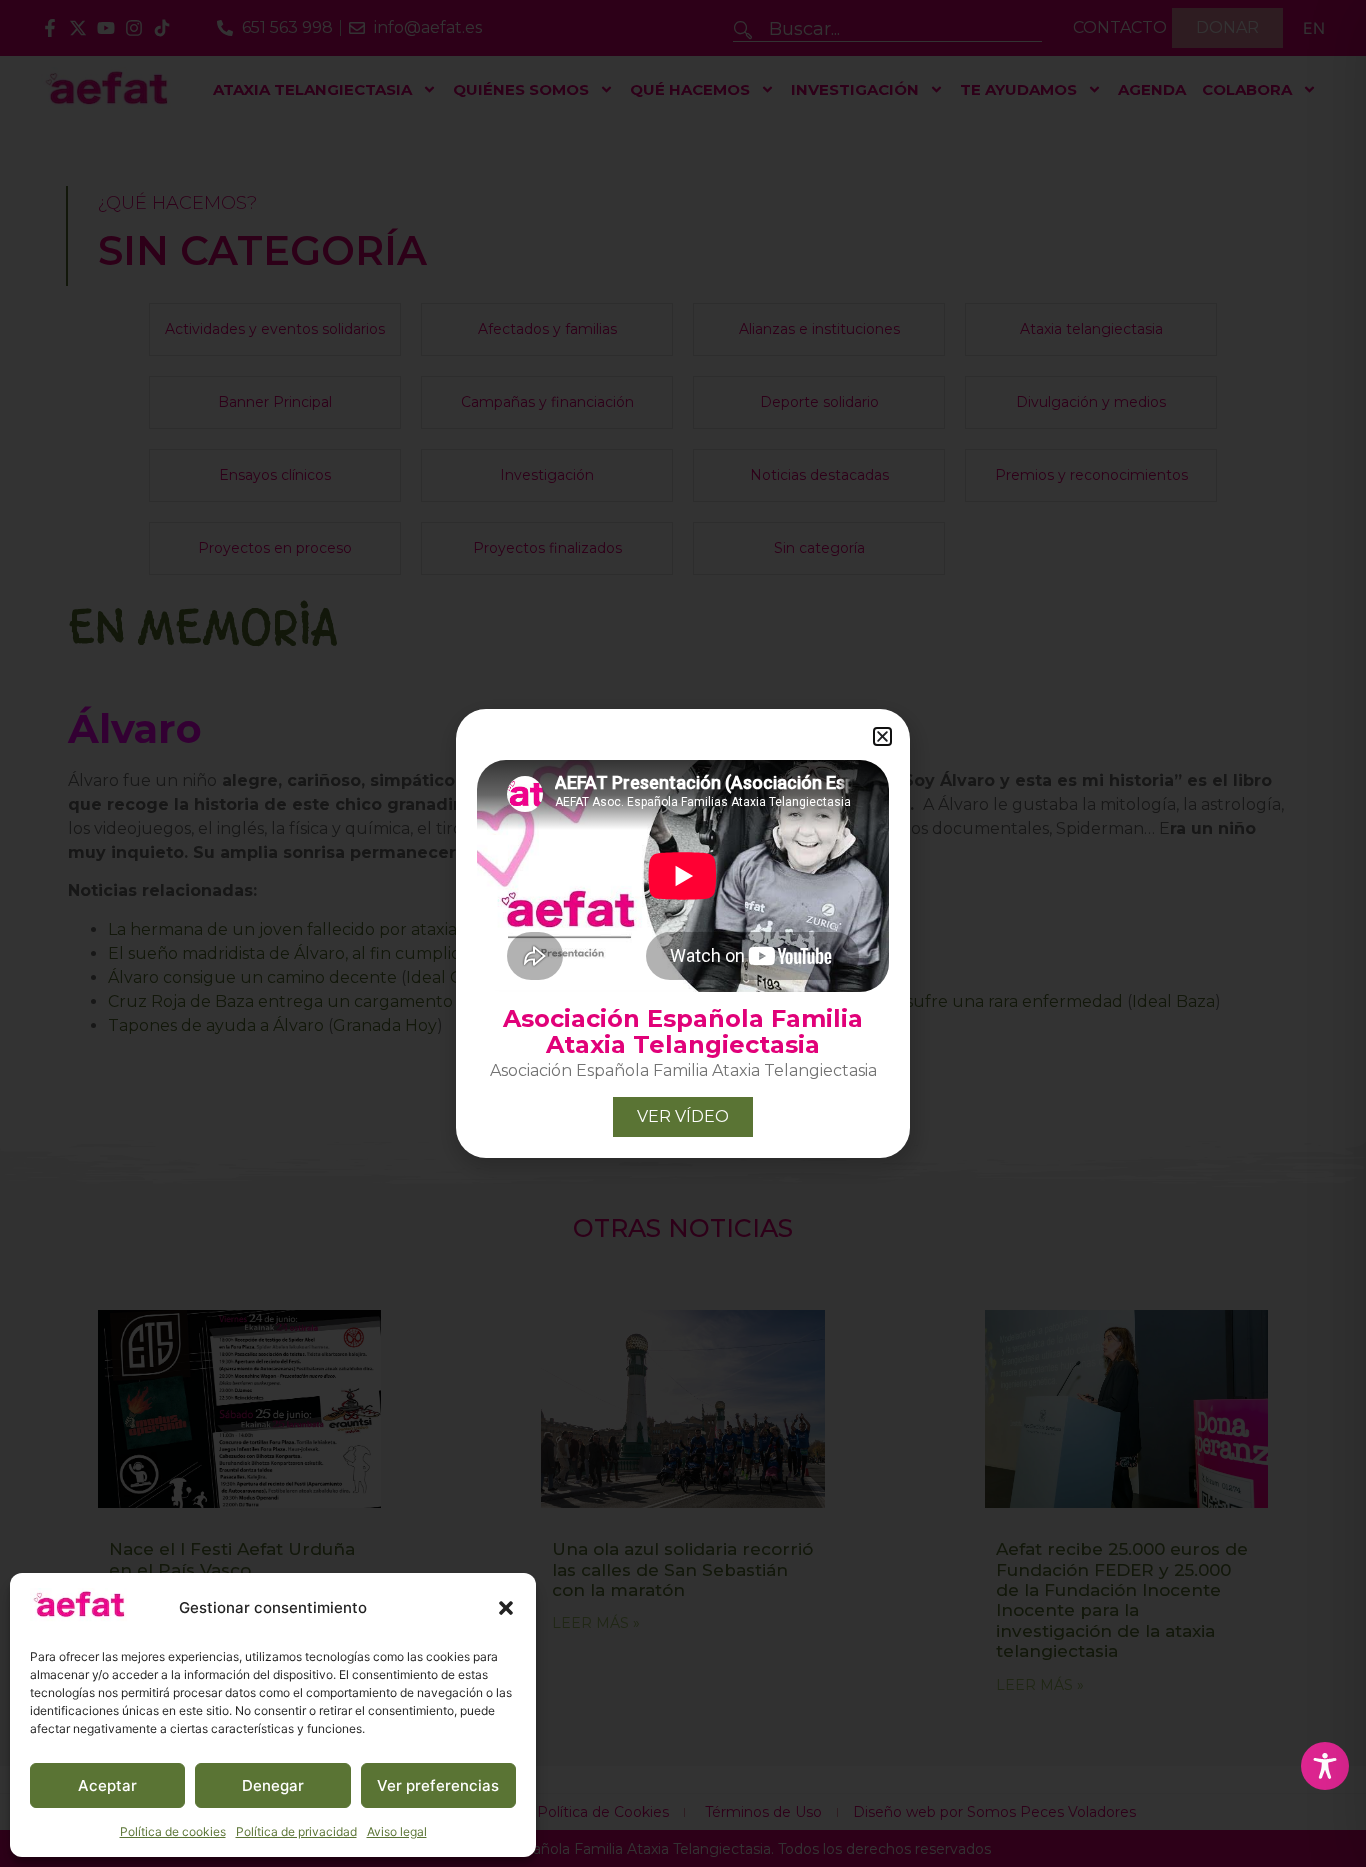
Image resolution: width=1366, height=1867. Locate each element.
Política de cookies (173, 1831)
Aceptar (107, 1785)
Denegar (273, 1785)
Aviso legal (397, 1831)
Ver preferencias (438, 1785)
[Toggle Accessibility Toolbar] (1325, 1766)
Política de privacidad (296, 1831)
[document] (683, 933)
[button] (506, 1608)
